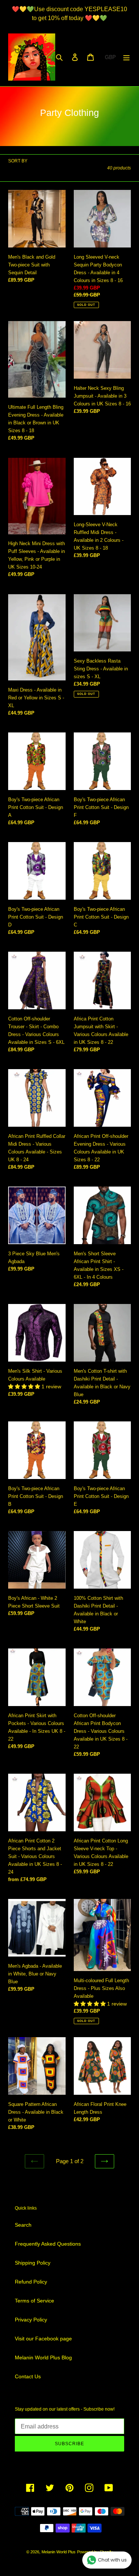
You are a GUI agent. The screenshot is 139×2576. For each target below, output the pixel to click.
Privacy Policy (31, 2320)
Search (23, 2225)
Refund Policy (31, 2282)
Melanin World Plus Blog (43, 2357)
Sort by (18, 161)
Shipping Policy (33, 2263)
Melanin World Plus (59, 2552)
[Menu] (126, 57)
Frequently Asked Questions (48, 2244)
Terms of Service (34, 2301)
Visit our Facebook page (43, 2339)
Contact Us (28, 2376)
